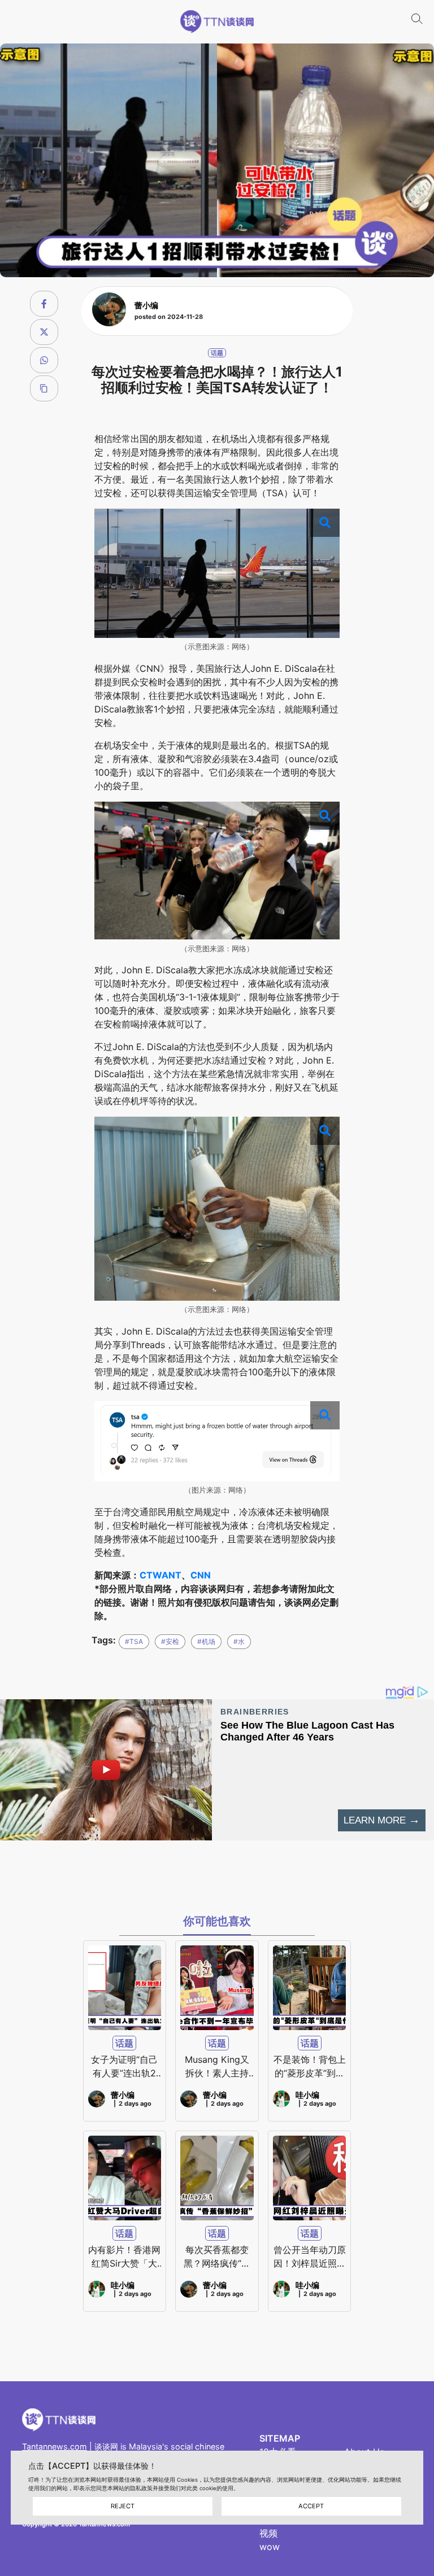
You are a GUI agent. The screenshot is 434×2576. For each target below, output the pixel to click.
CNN (201, 1575)
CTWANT (160, 1575)
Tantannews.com (55, 2446)
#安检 (170, 1641)
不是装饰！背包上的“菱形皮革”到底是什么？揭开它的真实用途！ (310, 2067)
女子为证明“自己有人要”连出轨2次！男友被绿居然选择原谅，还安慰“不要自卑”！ (124, 2067)
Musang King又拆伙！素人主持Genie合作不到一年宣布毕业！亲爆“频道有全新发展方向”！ (217, 2067)
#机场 (206, 1641)
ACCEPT (311, 2506)
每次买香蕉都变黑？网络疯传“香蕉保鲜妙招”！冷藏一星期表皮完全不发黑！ (217, 2257)
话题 (217, 353)
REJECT (123, 2506)
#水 (239, 1641)
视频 (268, 2533)
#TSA (134, 1641)
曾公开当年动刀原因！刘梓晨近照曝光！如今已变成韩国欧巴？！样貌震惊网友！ (310, 2257)
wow (270, 2547)
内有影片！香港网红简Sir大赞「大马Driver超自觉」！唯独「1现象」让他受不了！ (124, 2257)
